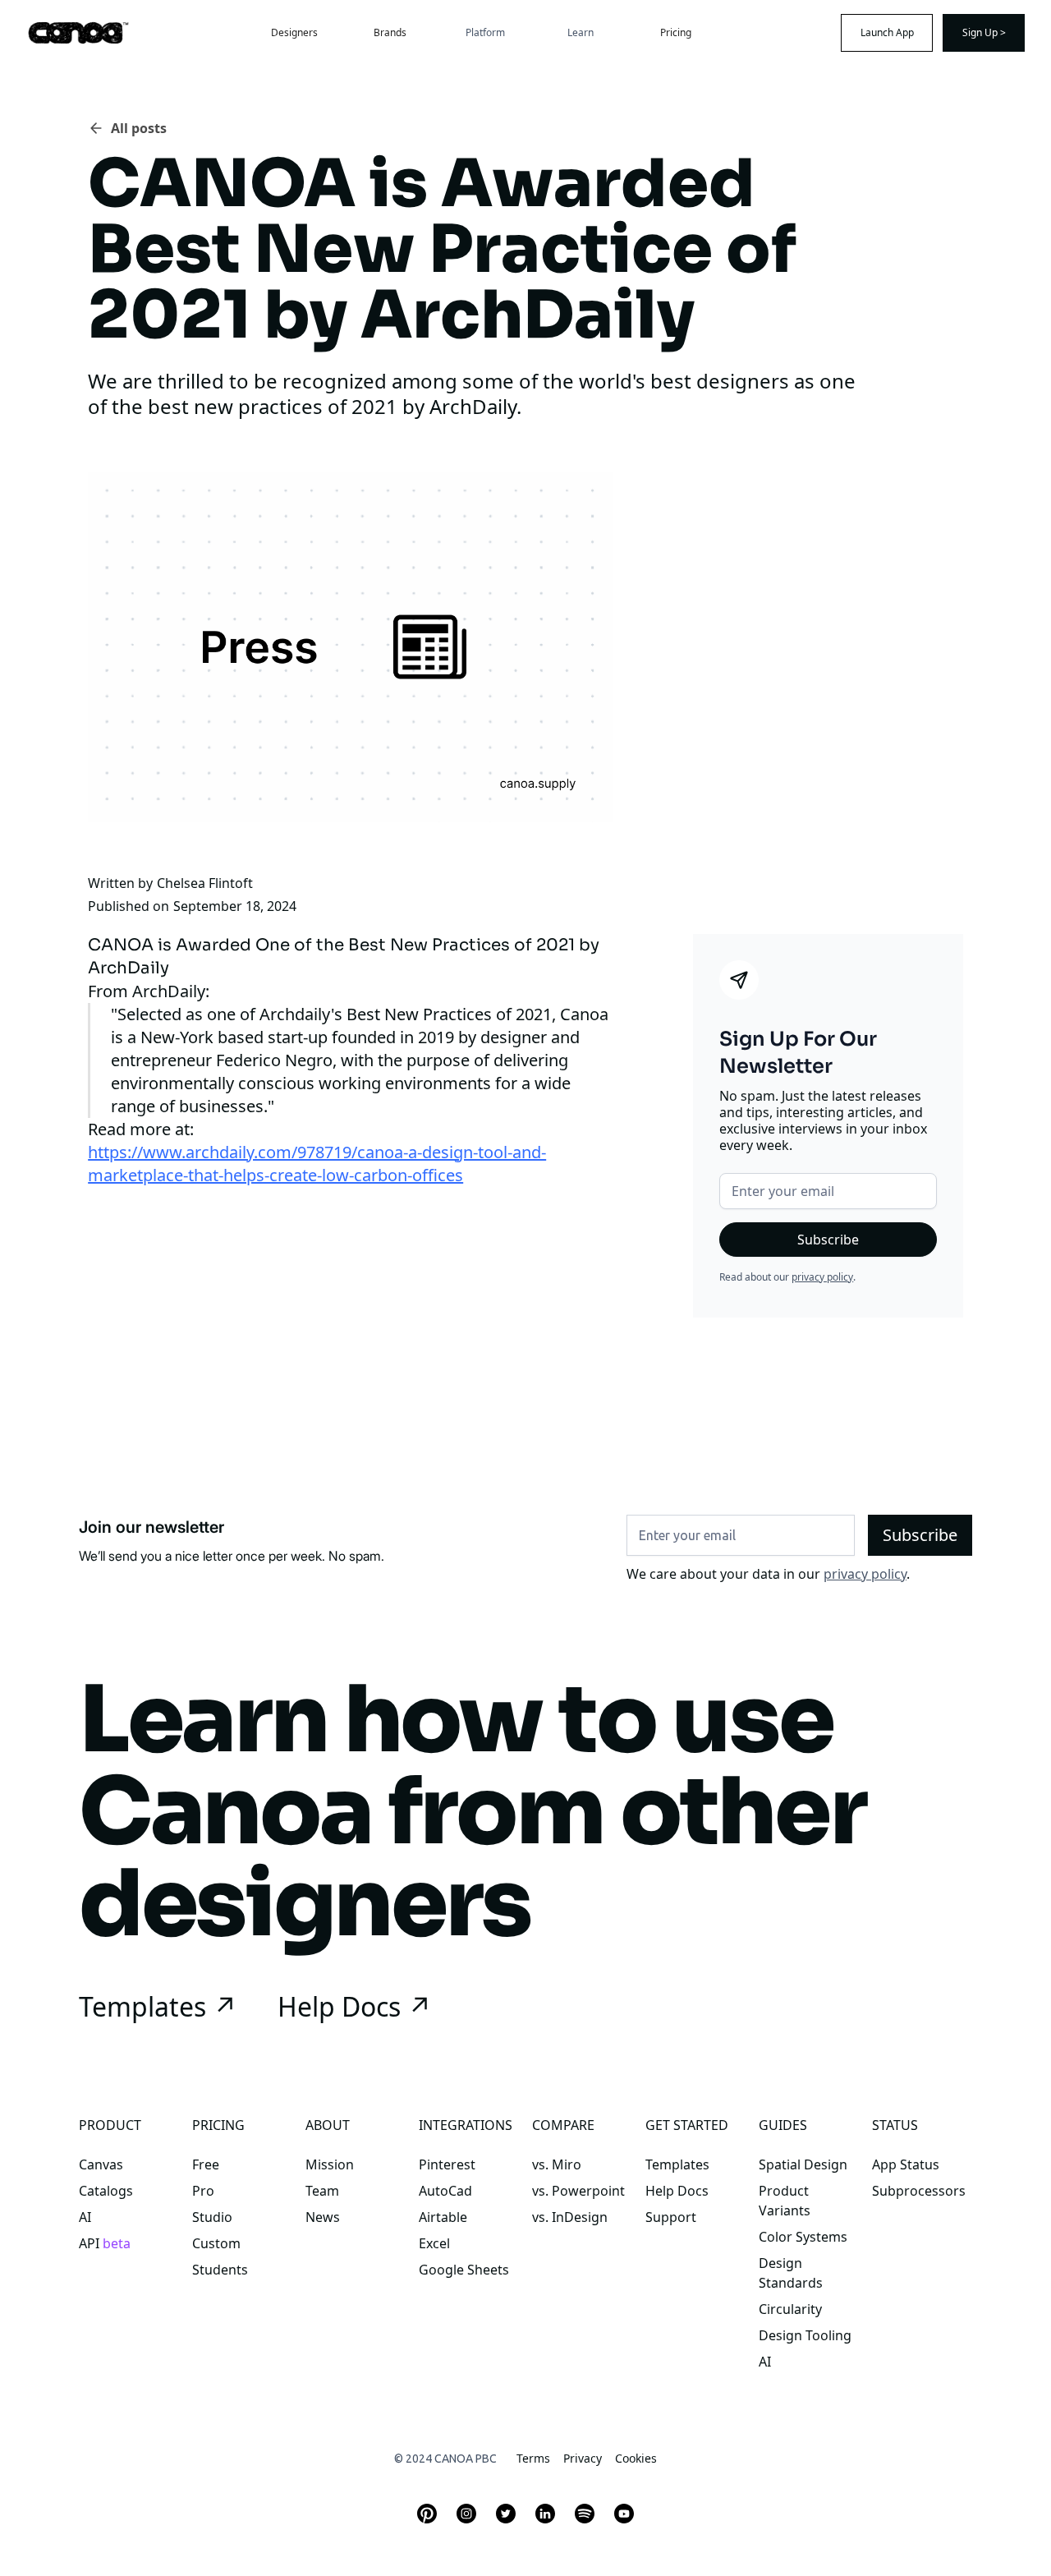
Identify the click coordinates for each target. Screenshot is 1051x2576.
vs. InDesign (570, 2217)
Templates (677, 2164)
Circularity (790, 2309)
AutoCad (445, 2191)
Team (322, 2191)
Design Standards (791, 2273)
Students (220, 2270)
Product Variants (785, 2201)
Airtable (443, 2217)
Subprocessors (919, 2191)
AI (85, 2217)
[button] (485, 33)
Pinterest (447, 2164)
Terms (533, 2458)
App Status (906, 2164)
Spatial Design (803, 2164)
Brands (390, 32)
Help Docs (677, 2191)
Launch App (887, 32)
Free (206, 2164)
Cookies (636, 2458)
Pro (203, 2191)
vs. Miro (557, 2164)
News (323, 2217)
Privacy (583, 2458)
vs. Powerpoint (578, 2191)
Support (671, 2217)
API (105, 2243)
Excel (434, 2243)
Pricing (676, 32)
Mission (330, 2164)
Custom (216, 2243)
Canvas (101, 2164)
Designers (294, 32)
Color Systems (803, 2237)
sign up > (984, 32)
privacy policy (822, 1277)
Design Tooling (805, 2335)
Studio (212, 2217)
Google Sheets (464, 2270)
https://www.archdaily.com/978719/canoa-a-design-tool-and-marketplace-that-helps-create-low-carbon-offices (317, 1164)
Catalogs (106, 2191)
